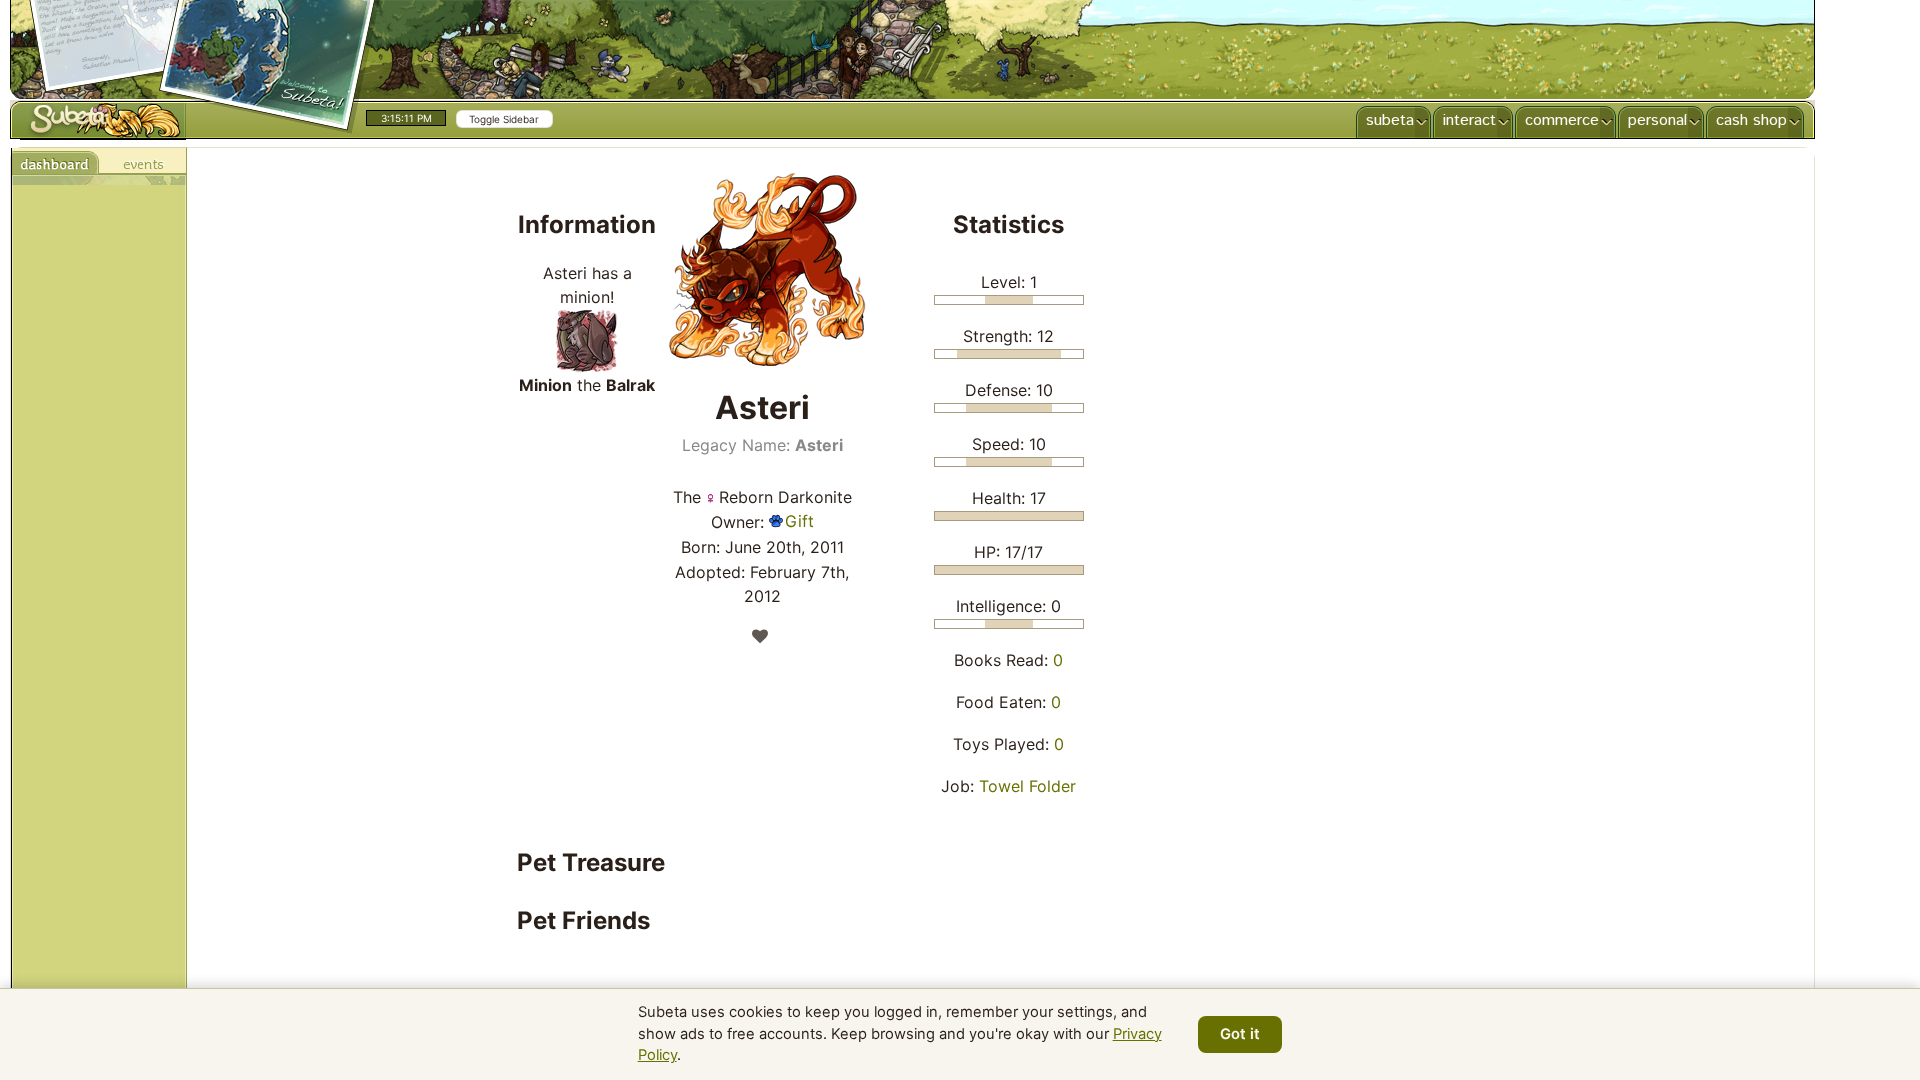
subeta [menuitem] (1390, 120)
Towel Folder (1027, 786)
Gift (799, 521)
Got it (1240, 1034)
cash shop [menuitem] (1751, 120)
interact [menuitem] (1469, 120)
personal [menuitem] (1657, 120)
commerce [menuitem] (1562, 120)
